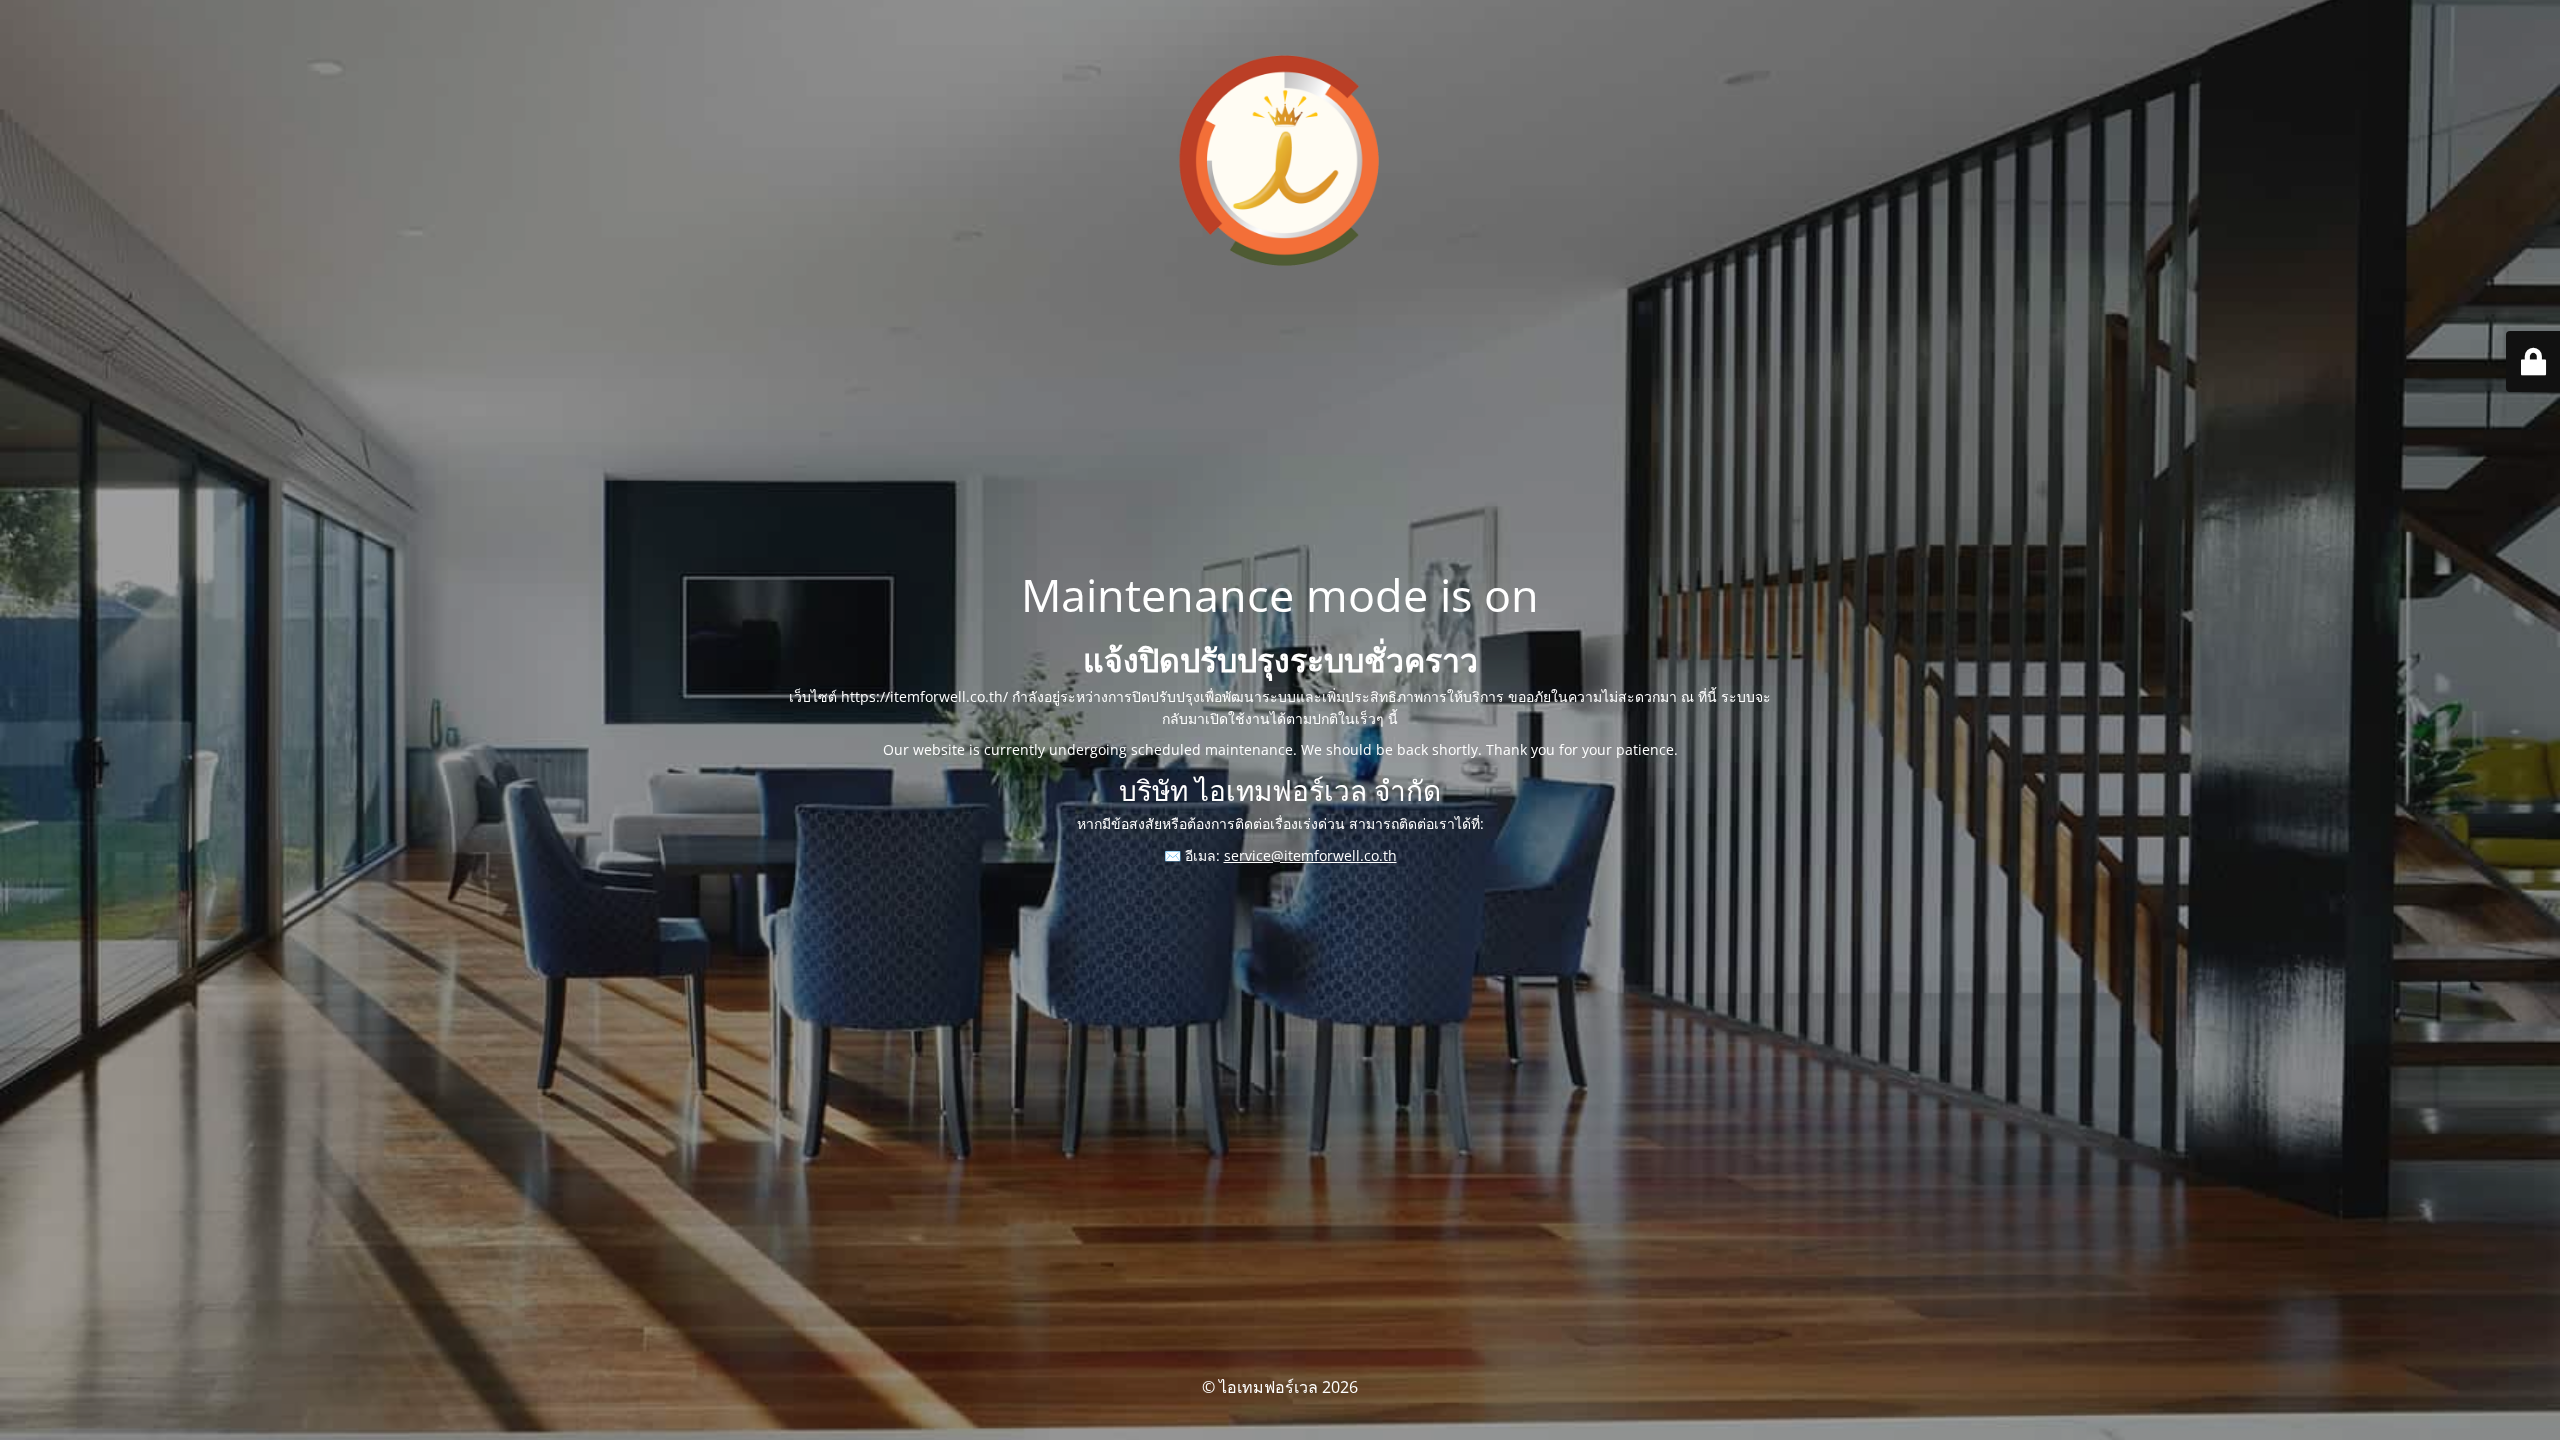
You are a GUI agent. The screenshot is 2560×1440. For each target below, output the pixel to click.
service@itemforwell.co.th (1310, 855)
